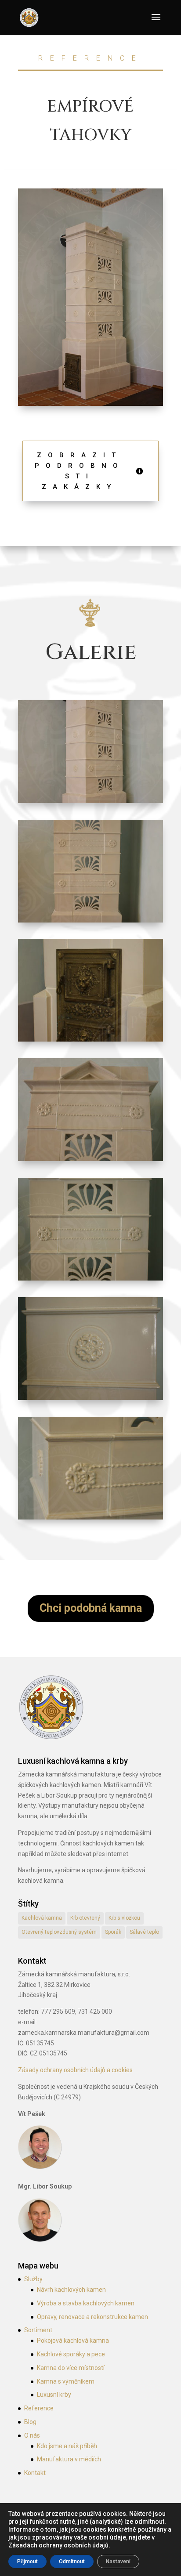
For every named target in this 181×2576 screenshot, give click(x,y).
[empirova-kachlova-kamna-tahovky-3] (90, 1281)
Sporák (113, 1932)
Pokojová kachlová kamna (73, 2341)
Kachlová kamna (42, 1918)
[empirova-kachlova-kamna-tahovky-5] (90, 923)
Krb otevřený (85, 1918)
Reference (39, 2408)
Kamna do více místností (71, 2368)
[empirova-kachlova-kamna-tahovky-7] (90, 803)
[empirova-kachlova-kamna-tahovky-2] (90, 1400)
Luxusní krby (54, 2395)
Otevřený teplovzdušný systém (59, 1932)
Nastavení (118, 2562)
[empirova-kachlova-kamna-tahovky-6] (90, 1042)
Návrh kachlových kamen (71, 2290)
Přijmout (27, 2562)
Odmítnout (72, 2562)
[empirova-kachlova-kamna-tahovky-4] (90, 1161)
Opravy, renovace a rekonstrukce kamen (92, 2317)
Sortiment (38, 2330)
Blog (30, 2422)
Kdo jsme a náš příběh (67, 2446)
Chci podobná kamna (91, 1608)
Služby (33, 2279)
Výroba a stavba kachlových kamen (86, 2303)
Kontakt (35, 2473)
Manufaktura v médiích (69, 2459)
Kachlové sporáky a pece (71, 2354)
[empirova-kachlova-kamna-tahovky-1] (90, 1520)
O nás (32, 2435)
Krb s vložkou (124, 1918)
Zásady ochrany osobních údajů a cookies (75, 2070)
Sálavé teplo (144, 1932)
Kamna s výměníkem (66, 2381)
